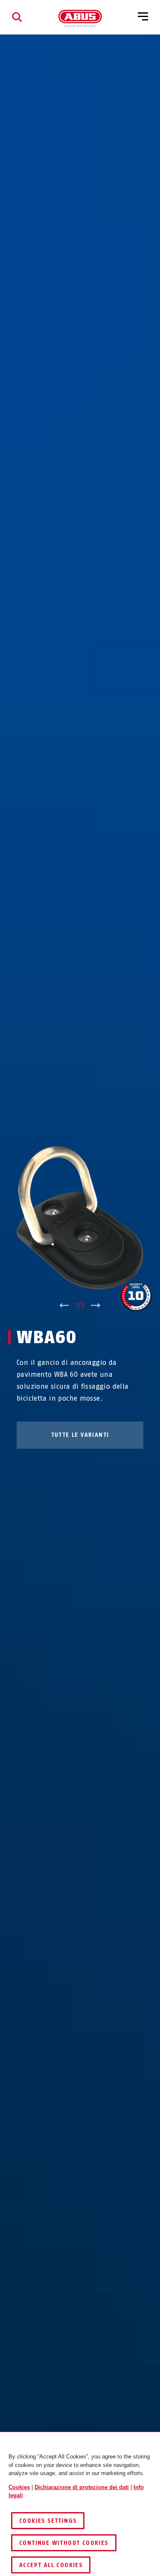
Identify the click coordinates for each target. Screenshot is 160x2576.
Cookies (19, 2487)
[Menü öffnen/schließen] (143, 17)
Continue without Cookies (64, 2543)
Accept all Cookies (51, 2565)
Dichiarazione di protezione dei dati (82, 2487)
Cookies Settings (48, 2521)
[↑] (64, 1306)
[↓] (96, 1306)
